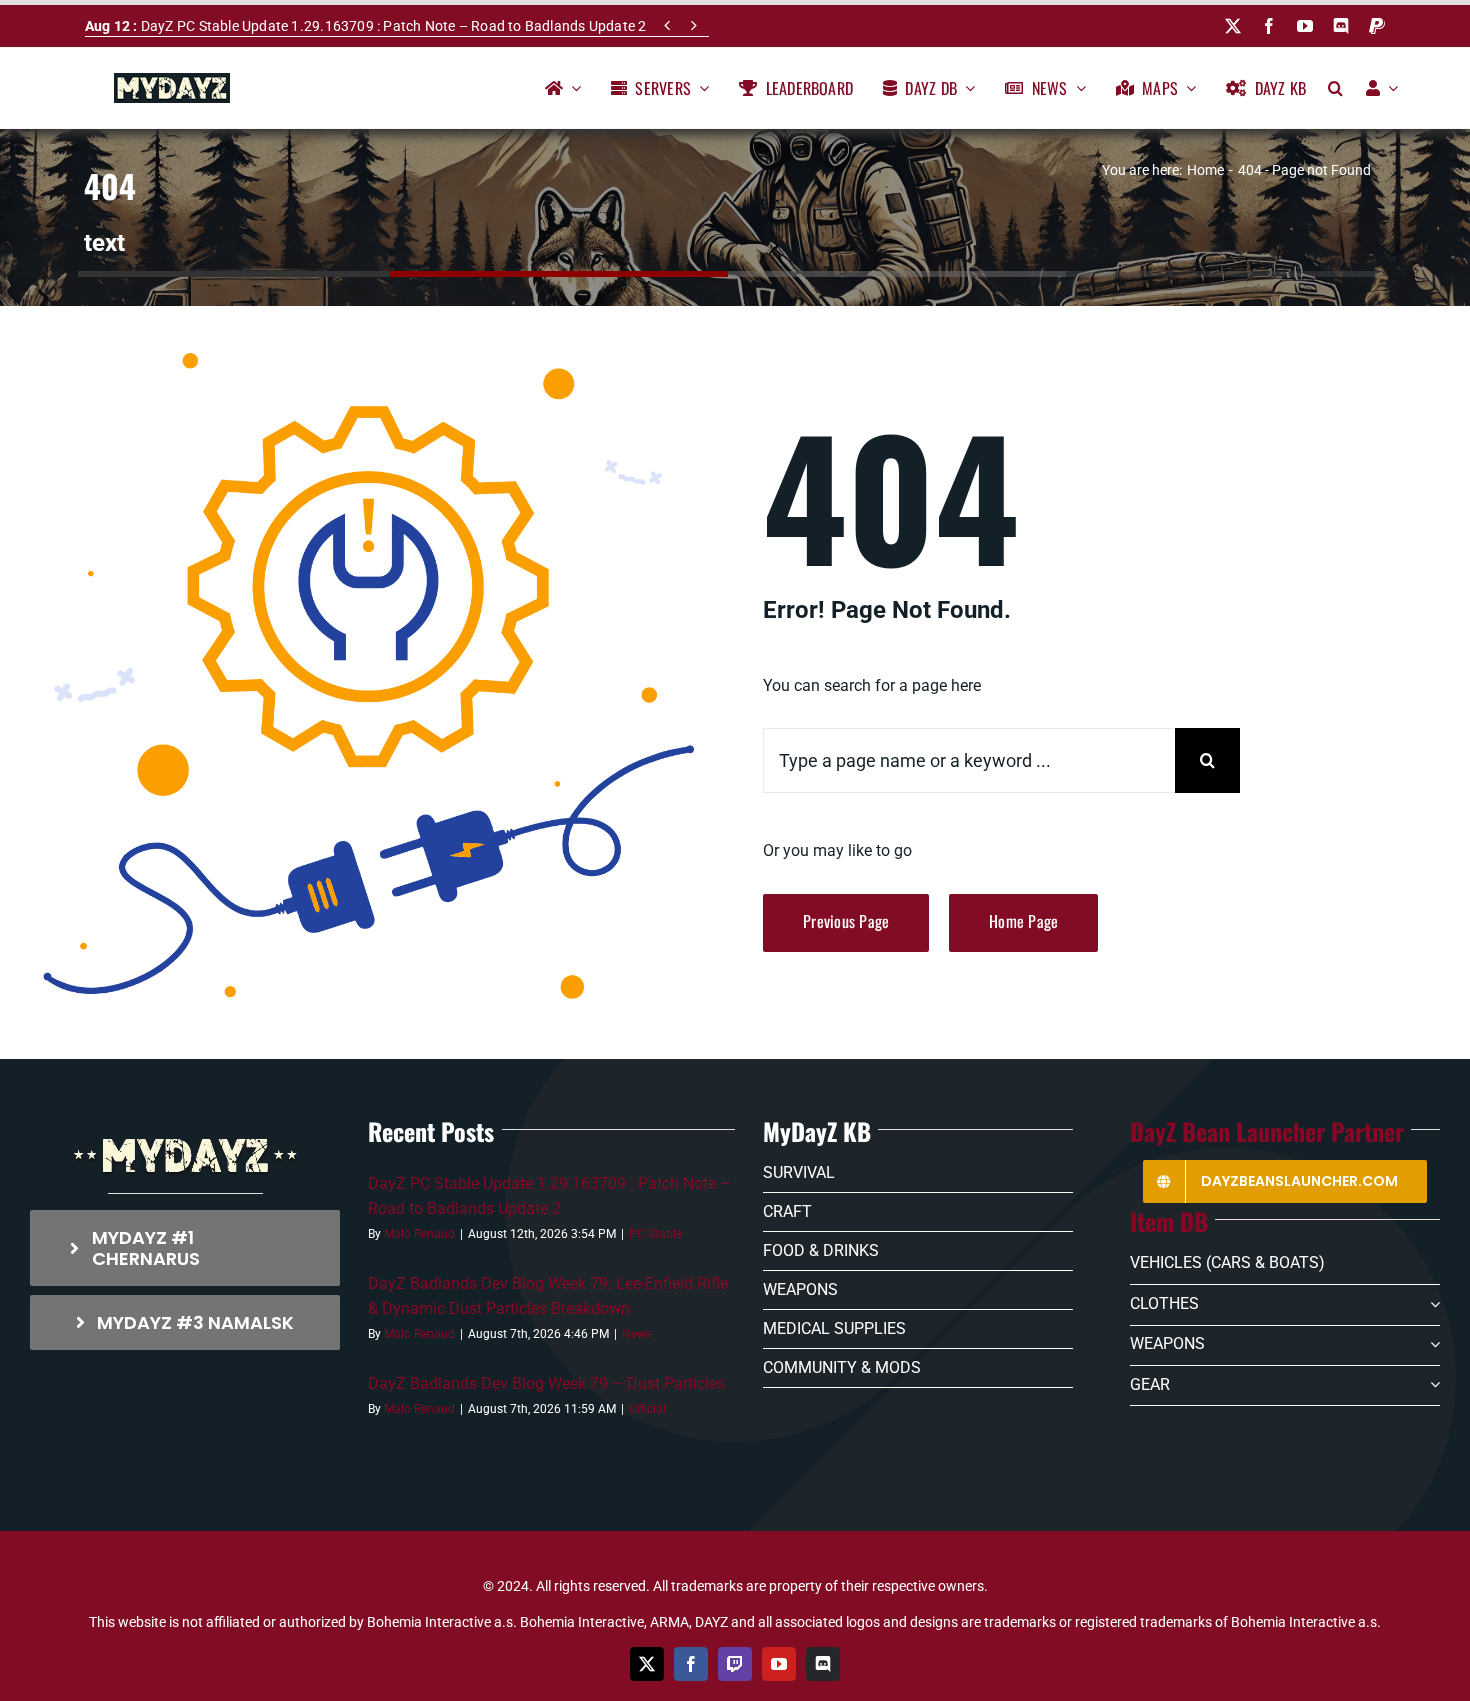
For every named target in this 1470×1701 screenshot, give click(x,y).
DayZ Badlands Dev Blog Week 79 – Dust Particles (546, 1383)
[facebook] (1269, 26)
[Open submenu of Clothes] (1431, 1304)
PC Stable (655, 1234)
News (637, 1334)
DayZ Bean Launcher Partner (1267, 1131)
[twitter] (1233, 26)
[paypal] (1377, 26)
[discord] (1341, 26)
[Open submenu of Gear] (1431, 1385)
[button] (1335, 88)
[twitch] (735, 1664)
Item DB (1169, 1221)
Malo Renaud (419, 1234)
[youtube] (1305, 26)
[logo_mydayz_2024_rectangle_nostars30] (172, 80)
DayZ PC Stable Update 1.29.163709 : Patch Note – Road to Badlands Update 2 (365, 26)
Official (647, 1409)
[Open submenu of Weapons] (1431, 1345)
